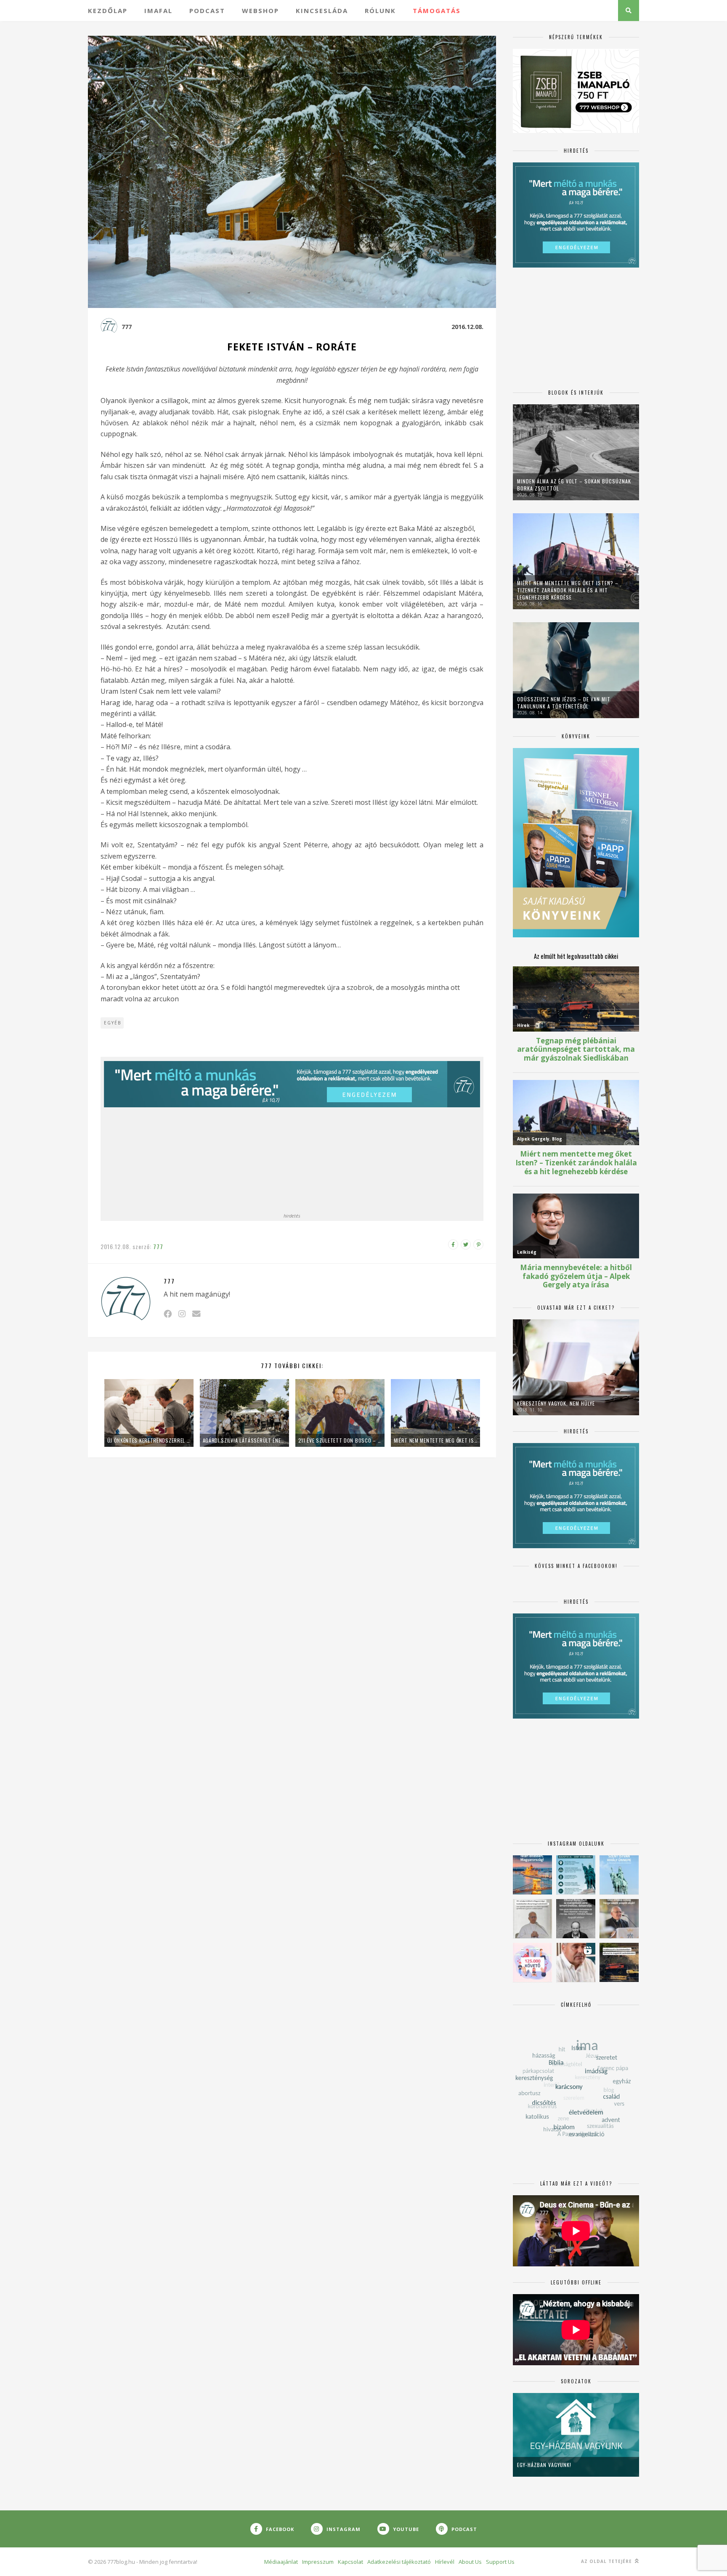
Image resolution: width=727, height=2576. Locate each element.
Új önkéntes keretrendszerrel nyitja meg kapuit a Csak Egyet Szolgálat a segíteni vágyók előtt (149, 1440)
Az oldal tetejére (607, 2561)
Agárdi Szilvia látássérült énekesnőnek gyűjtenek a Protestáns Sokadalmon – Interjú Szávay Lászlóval (244, 1440)
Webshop (260, 11)
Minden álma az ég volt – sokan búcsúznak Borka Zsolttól (574, 485)
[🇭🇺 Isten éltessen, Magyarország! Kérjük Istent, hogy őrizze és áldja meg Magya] (532, 1875)
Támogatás (437, 11)
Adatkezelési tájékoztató (399, 2562)
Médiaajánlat (281, 2562)
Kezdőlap (108, 11)
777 (127, 327)
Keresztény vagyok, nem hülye (556, 1403)
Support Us (500, 2562)
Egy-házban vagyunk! (544, 2465)
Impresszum (318, 2562)
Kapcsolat (350, 2562)
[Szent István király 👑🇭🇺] (576, 1875)
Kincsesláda (322, 11)
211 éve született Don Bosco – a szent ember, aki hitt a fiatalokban (340, 1440)
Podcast (207, 11)
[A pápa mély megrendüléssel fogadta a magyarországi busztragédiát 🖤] (532, 1919)
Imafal (158, 11)
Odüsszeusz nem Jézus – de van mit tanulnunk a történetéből (564, 703)
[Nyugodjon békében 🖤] (576, 1919)
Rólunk (380, 11)
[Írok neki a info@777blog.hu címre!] (196, 1314)
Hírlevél (445, 2562)
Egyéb (113, 1023)
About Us (470, 2562)
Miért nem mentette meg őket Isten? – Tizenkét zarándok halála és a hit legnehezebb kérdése (435, 1440)
